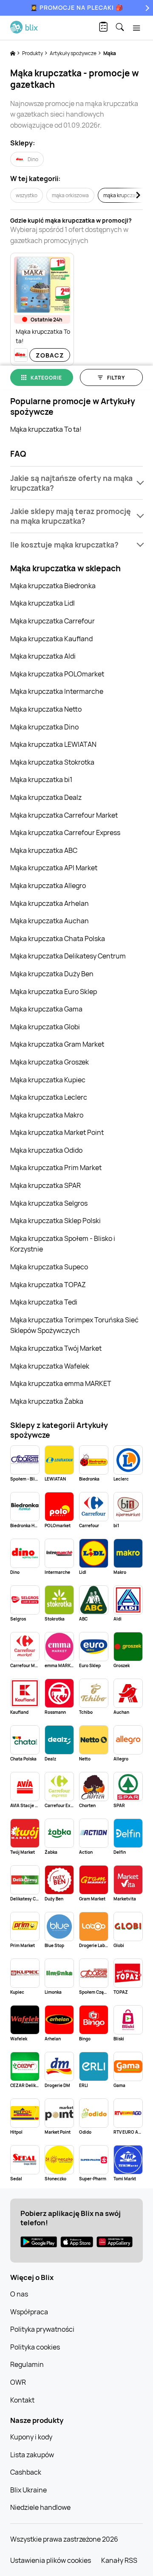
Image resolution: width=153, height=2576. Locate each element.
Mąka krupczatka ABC (44, 850)
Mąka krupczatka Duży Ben (52, 974)
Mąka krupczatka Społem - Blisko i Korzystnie (63, 1244)
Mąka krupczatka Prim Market (56, 1168)
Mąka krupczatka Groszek (50, 1062)
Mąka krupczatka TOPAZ (48, 1285)
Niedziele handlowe (40, 2507)
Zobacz (50, 355)
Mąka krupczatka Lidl (42, 603)
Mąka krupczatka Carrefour (52, 621)
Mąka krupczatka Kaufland (51, 639)
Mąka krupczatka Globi (45, 1027)
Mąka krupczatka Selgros (49, 1203)
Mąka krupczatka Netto (46, 709)
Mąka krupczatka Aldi (43, 656)
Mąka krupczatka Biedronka (53, 586)
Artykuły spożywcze (74, 53)
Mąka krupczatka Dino (44, 727)
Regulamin (27, 2364)
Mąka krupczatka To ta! (46, 429)
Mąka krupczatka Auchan (50, 921)
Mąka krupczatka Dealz (46, 797)
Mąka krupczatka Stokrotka (52, 762)
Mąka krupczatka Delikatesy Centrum (68, 956)
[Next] (146, 8)
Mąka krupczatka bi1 (41, 780)
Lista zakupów (32, 2455)
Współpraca (29, 2312)
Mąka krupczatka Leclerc (49, 1097)
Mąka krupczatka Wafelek (50, 1366)
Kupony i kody (31, 2437)
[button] (76, 483)
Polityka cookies (35, 2347)
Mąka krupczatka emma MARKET (61, 1383)
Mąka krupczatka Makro (47, 1115)
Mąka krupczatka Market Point (57, 1132)
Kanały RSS (119, 2560)
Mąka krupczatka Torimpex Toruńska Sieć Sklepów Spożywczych (74, 1325)
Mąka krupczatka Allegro (48, 886)
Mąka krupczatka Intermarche (57, 691)
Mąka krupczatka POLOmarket (57, 674)
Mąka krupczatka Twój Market (56, 1348)
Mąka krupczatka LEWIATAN (53, 744)
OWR (18, 2382)
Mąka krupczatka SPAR (45, 1185)
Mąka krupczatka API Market (54, 868)
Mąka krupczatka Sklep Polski (55, 1221)
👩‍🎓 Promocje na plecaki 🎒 (77, 7)
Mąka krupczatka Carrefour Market (64, 815)
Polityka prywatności (42, 2329)
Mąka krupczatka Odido (46, 1150)
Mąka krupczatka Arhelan (50, 903)
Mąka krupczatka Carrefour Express (65, 833)
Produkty (33, 53)
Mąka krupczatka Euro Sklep (54, 992)
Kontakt (22, 2400)
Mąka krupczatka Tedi (44, 1302)
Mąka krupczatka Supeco (49, 1267)
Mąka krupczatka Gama (46, 1009)
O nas (19, 2294)
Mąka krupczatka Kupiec (48, 1080)
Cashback (26, 2472)
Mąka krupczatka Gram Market (57, 1044)
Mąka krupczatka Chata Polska (58, 939)
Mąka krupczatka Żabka (47, 1401)
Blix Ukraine (28, 2490)
